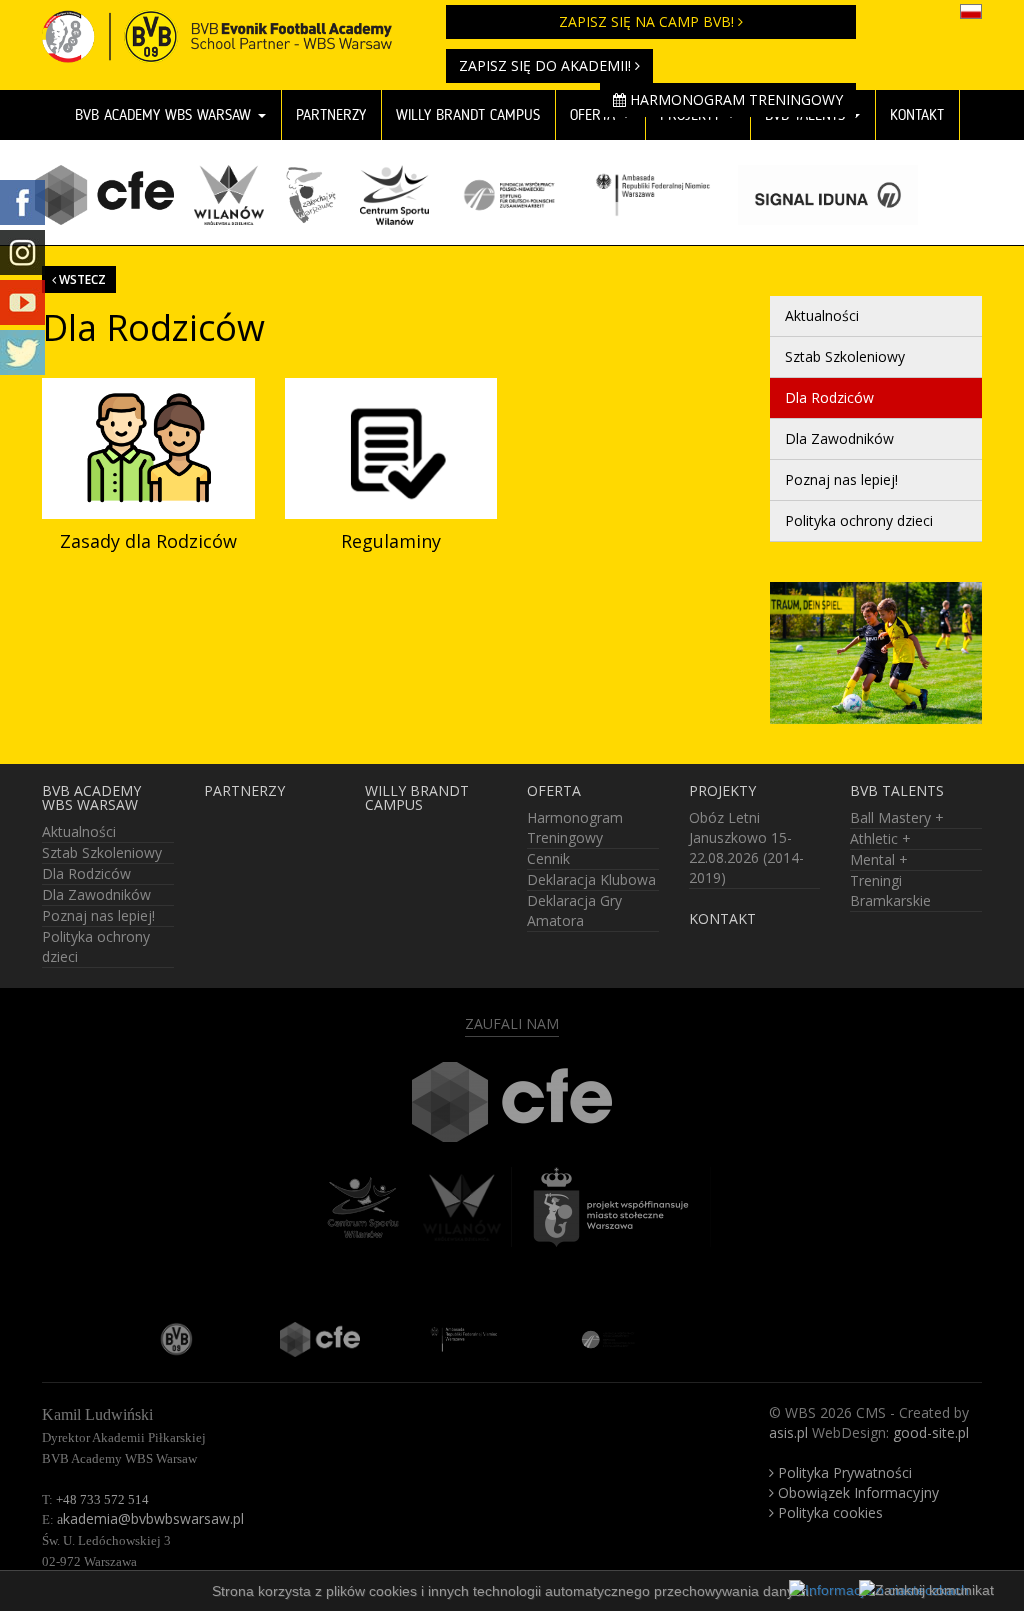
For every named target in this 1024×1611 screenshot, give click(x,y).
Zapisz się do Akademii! (547, 65)
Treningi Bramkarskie (890, 890)
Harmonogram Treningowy (734, 99)
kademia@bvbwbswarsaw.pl (150, 1518)
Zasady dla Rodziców (148, 541)
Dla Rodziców (829, 397)
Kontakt (917, 115)
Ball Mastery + (897, 817)
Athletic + (880, 838)
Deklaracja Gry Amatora (574, 910)
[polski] (971, 10)
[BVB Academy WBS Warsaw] (229, 25)
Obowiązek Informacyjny (856, 1492)
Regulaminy (391, 541)
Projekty (722, 791)
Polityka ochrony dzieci (859, 520)
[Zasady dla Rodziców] (148, 449)
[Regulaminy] (391, 449)
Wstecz (81, 279)
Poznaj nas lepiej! (841, 479)
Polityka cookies (828, 1512)
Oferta (554, 791)
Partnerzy (331, 115)
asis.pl (788, 1432)
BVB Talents (897, 791)
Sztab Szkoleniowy (845, 356)
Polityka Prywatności (843, 1472)
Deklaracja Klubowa (591, 879)
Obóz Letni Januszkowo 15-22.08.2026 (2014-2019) (746, 847)
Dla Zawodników (839, 438)
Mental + (879, 859)
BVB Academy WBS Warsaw (165, 115)
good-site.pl (931, 1432)
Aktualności (822, 315)
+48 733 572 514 (102, 1499)
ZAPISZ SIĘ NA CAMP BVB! (648, 21)
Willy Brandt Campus (417, 798)
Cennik (548, 858)
